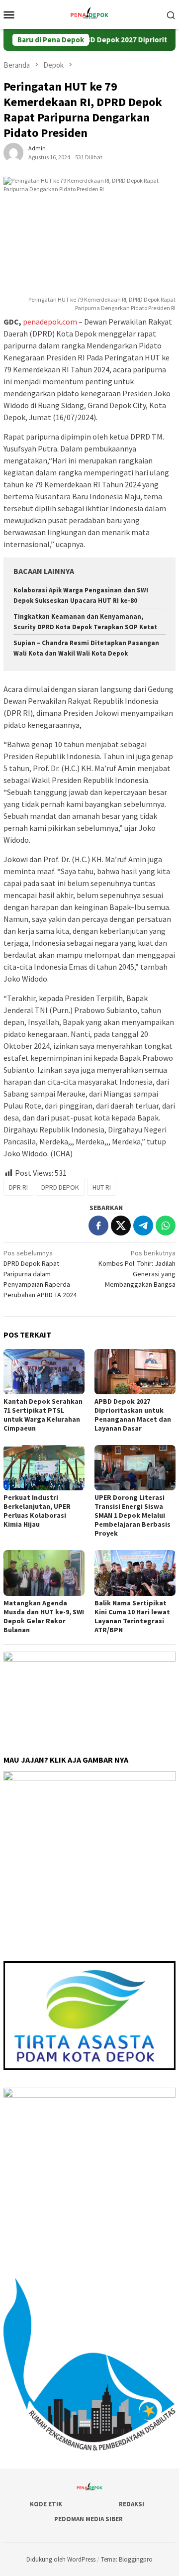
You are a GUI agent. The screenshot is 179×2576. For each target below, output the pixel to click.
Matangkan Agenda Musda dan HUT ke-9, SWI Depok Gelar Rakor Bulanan (44, 1616)
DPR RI (18, 1187)
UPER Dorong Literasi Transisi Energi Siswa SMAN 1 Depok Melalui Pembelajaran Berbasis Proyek (133, 1515)
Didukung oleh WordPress (61, 2559)
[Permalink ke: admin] (13, 152)
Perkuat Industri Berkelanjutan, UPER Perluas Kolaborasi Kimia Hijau (37, 1511)
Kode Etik (46, 2504)
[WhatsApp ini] (166, 1226)
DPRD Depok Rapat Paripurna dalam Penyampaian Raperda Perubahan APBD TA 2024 (40, 1274)
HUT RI (102, 1187)
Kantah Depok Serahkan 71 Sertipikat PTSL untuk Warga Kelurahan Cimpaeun (43, 1415)
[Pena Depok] (89, 13)
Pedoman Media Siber (89, 2519)
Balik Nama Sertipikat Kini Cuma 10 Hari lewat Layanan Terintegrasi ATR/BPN (132, 1616)
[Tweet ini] (121, 1226)
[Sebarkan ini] (98, 1226)
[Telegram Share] (143, 1226)
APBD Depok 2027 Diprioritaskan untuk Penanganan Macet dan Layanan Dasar (133, 1415)
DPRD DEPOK (60, 1187)
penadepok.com (50, 322)
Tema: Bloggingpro (127, 2559)
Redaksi (132, 2504)
